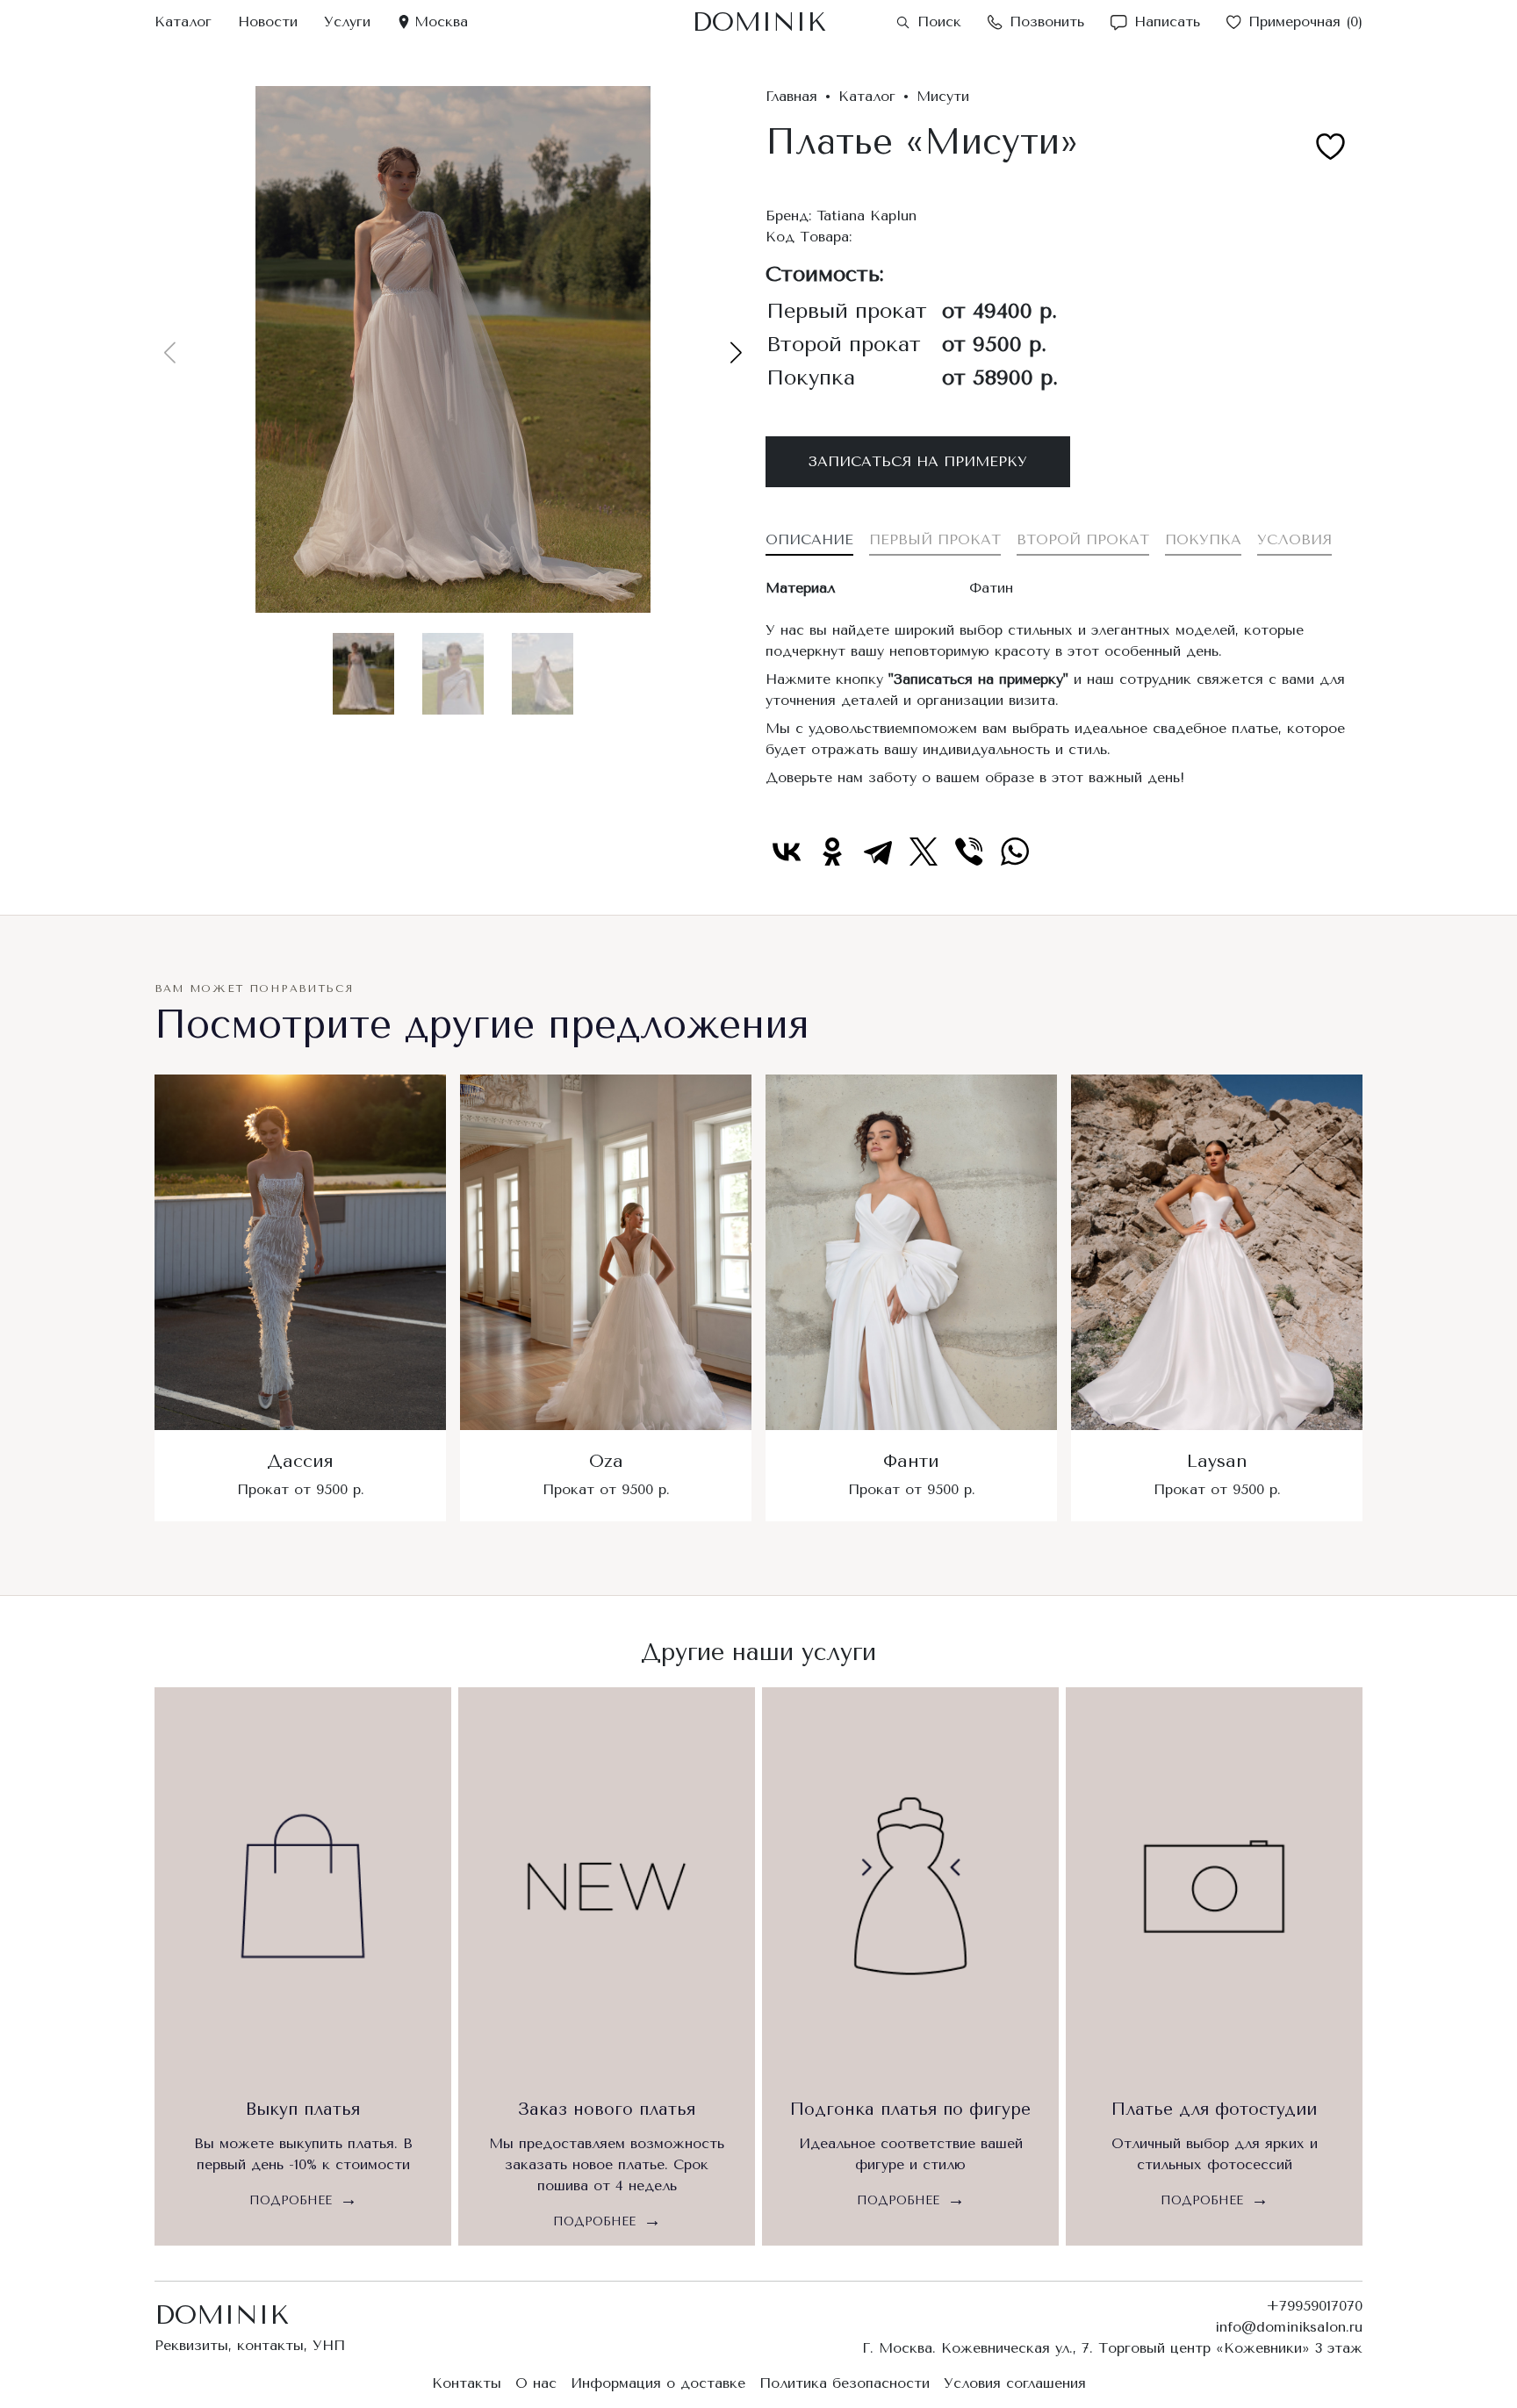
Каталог (183, 22)
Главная (791, 96)
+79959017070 (1314, 2306)
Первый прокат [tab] (935, 539)
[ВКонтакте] (787, 852)
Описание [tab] (809, 539)
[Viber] (969, 852)
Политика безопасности (845, 2383)
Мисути (943, 96)
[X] (924, 852)
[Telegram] (878, 852)
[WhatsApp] (1015, 852)
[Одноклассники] (832, 852)
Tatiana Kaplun (866, 216)
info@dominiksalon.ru (1289, 2327)
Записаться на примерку (918, 461)
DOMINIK (759, 22)
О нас (536, 2383)
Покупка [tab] (1203, 539)
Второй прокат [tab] (1083, 539)
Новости (268, 22)
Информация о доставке (658, 2383)
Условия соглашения (1015, 2383)
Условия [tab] (1294, 539)
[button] (736, 352)
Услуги (347, 22)
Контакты (467, 2383)
